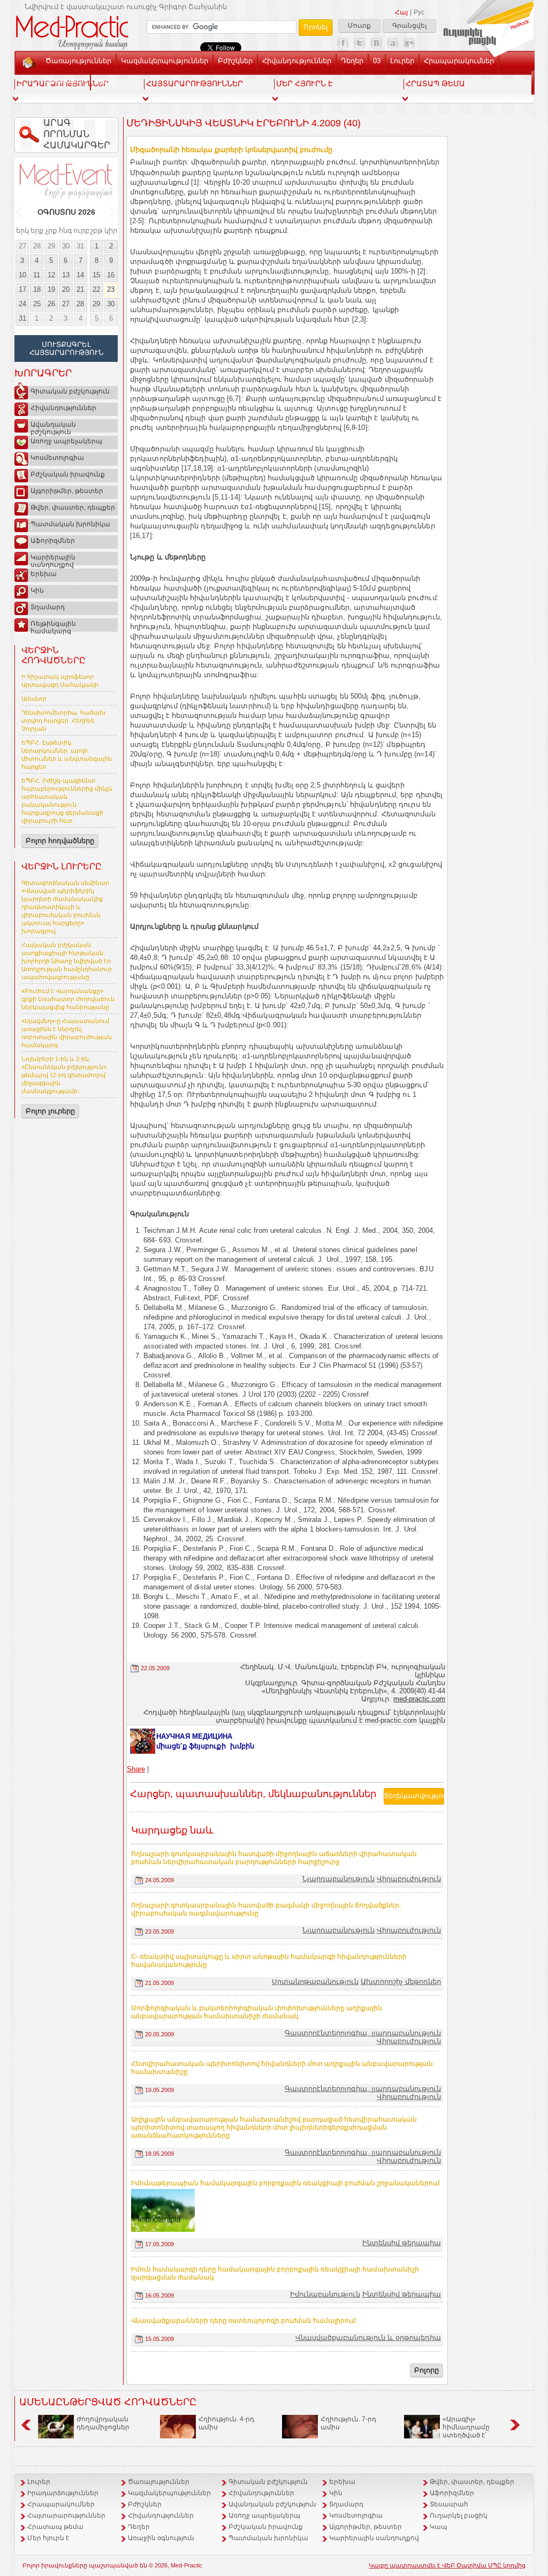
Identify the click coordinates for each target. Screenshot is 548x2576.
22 (96, 289)
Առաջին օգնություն (161, 2538)
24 (22, 304)
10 (22, 275)
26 (51, 304)
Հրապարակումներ (459, 61)
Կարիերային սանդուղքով (53, 559)
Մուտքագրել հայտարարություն (66, 348)
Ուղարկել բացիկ (459, 2516)
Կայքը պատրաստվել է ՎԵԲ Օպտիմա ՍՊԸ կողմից (447, 2565)
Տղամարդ (48, 607)
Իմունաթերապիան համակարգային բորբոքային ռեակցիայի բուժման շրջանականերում (286, 2183)
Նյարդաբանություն (338, 1879)
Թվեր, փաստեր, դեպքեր (73, 507)
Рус (419, 12)
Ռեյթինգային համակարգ (53, 626)
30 (66, 246)
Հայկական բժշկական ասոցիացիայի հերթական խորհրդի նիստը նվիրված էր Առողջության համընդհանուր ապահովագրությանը (67, 961)
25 (37, 304)
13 (66, 275)
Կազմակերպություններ (165, 61)
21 (80, 289)
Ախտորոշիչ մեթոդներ (401, 1982)
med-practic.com (419, 1699)
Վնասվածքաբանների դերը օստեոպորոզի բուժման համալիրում (243, 2321)
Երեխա (44, 574)
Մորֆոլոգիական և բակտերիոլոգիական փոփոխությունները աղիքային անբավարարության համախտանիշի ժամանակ (257, 2012)
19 (51, 289)
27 (22, 246)
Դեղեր (352, 61)
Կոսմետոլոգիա (57, 458)
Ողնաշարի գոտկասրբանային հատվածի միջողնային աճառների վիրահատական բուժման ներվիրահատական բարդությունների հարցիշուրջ (274, 1858)
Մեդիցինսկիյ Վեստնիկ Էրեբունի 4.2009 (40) (243, 123)
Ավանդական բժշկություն (53, 427)
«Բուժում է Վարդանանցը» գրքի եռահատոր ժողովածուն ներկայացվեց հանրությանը (68, 999)
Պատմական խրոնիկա (70, 524)
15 (96, 275)
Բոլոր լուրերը (50, 1111)
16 (111, 275)
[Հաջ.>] (112, 213)
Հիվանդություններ (297, 61)
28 (37, 246)
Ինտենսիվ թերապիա (402, 2243)
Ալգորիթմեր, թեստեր (67, 491)
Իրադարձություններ (63, 2493)
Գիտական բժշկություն (70, 391)
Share (136, 1769)
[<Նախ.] (20, 213)
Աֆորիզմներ (53, 541)
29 (51, 246)
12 (51, 275)
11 (37, 275)
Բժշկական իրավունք (68, 474)
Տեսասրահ (66, 81)
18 (37, 289)
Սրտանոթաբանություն (315, 1982)
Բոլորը (427, 2370)
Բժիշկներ (235, 61)
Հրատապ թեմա (55, 2527)
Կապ (105, 81)
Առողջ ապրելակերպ (66, 441)
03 (377, 61)
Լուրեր (402, 61)
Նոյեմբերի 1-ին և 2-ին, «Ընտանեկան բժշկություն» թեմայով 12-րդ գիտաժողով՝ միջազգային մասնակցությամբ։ (64, 1075)
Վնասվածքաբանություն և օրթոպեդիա (368, 2338)
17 (22, 289)
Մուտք (359, 26)
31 (80, 246)
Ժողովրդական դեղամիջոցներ (103, 2423)
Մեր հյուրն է (48, 2538)
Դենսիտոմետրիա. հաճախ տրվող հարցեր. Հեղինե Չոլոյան (63, 721)
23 (111, 289)
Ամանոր (34, 699)
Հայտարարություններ (66, 2516)
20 (66, 289)
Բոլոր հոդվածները (60, 841)
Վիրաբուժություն (409, 1879)
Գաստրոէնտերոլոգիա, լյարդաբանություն (363, 2033)
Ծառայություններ (78, 61)
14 (80, 275)
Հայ (401, 12)
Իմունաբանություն (325, 2294)
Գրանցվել (409, 26)
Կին (37, 590)
